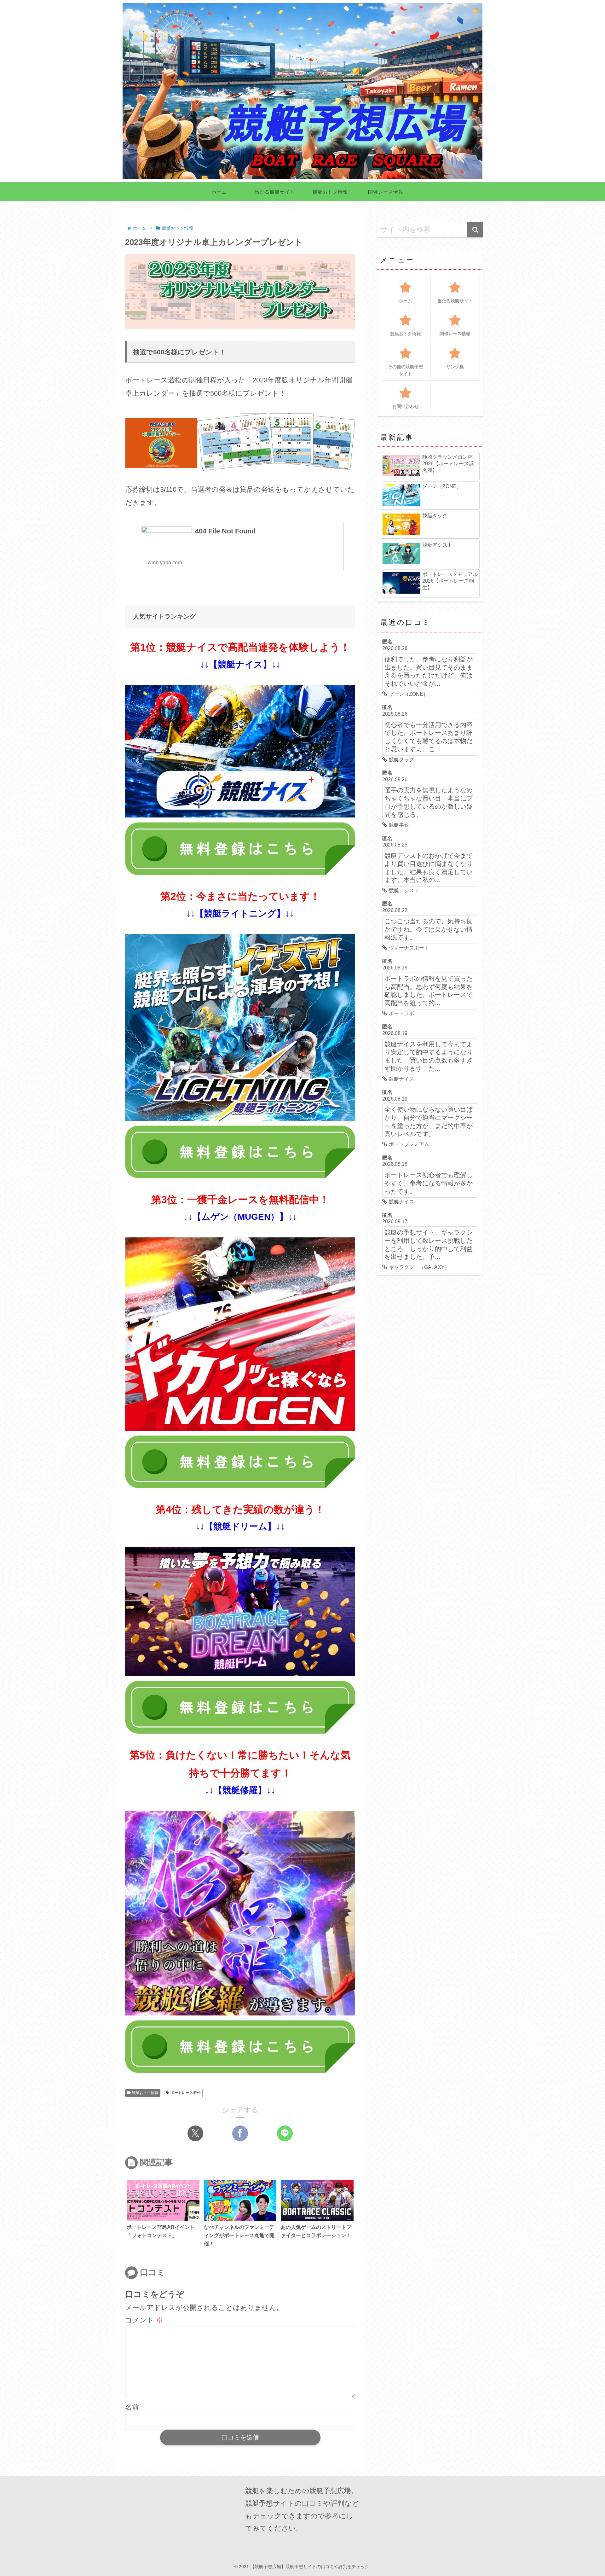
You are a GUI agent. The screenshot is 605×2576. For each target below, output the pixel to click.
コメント (144, 2320)
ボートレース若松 (186, 2093)
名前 (132, 2407)
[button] (475, 230)
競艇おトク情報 (145, 2093)
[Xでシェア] (195, 2133)
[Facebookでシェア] (240, 2133)
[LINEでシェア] (285, 2133)
